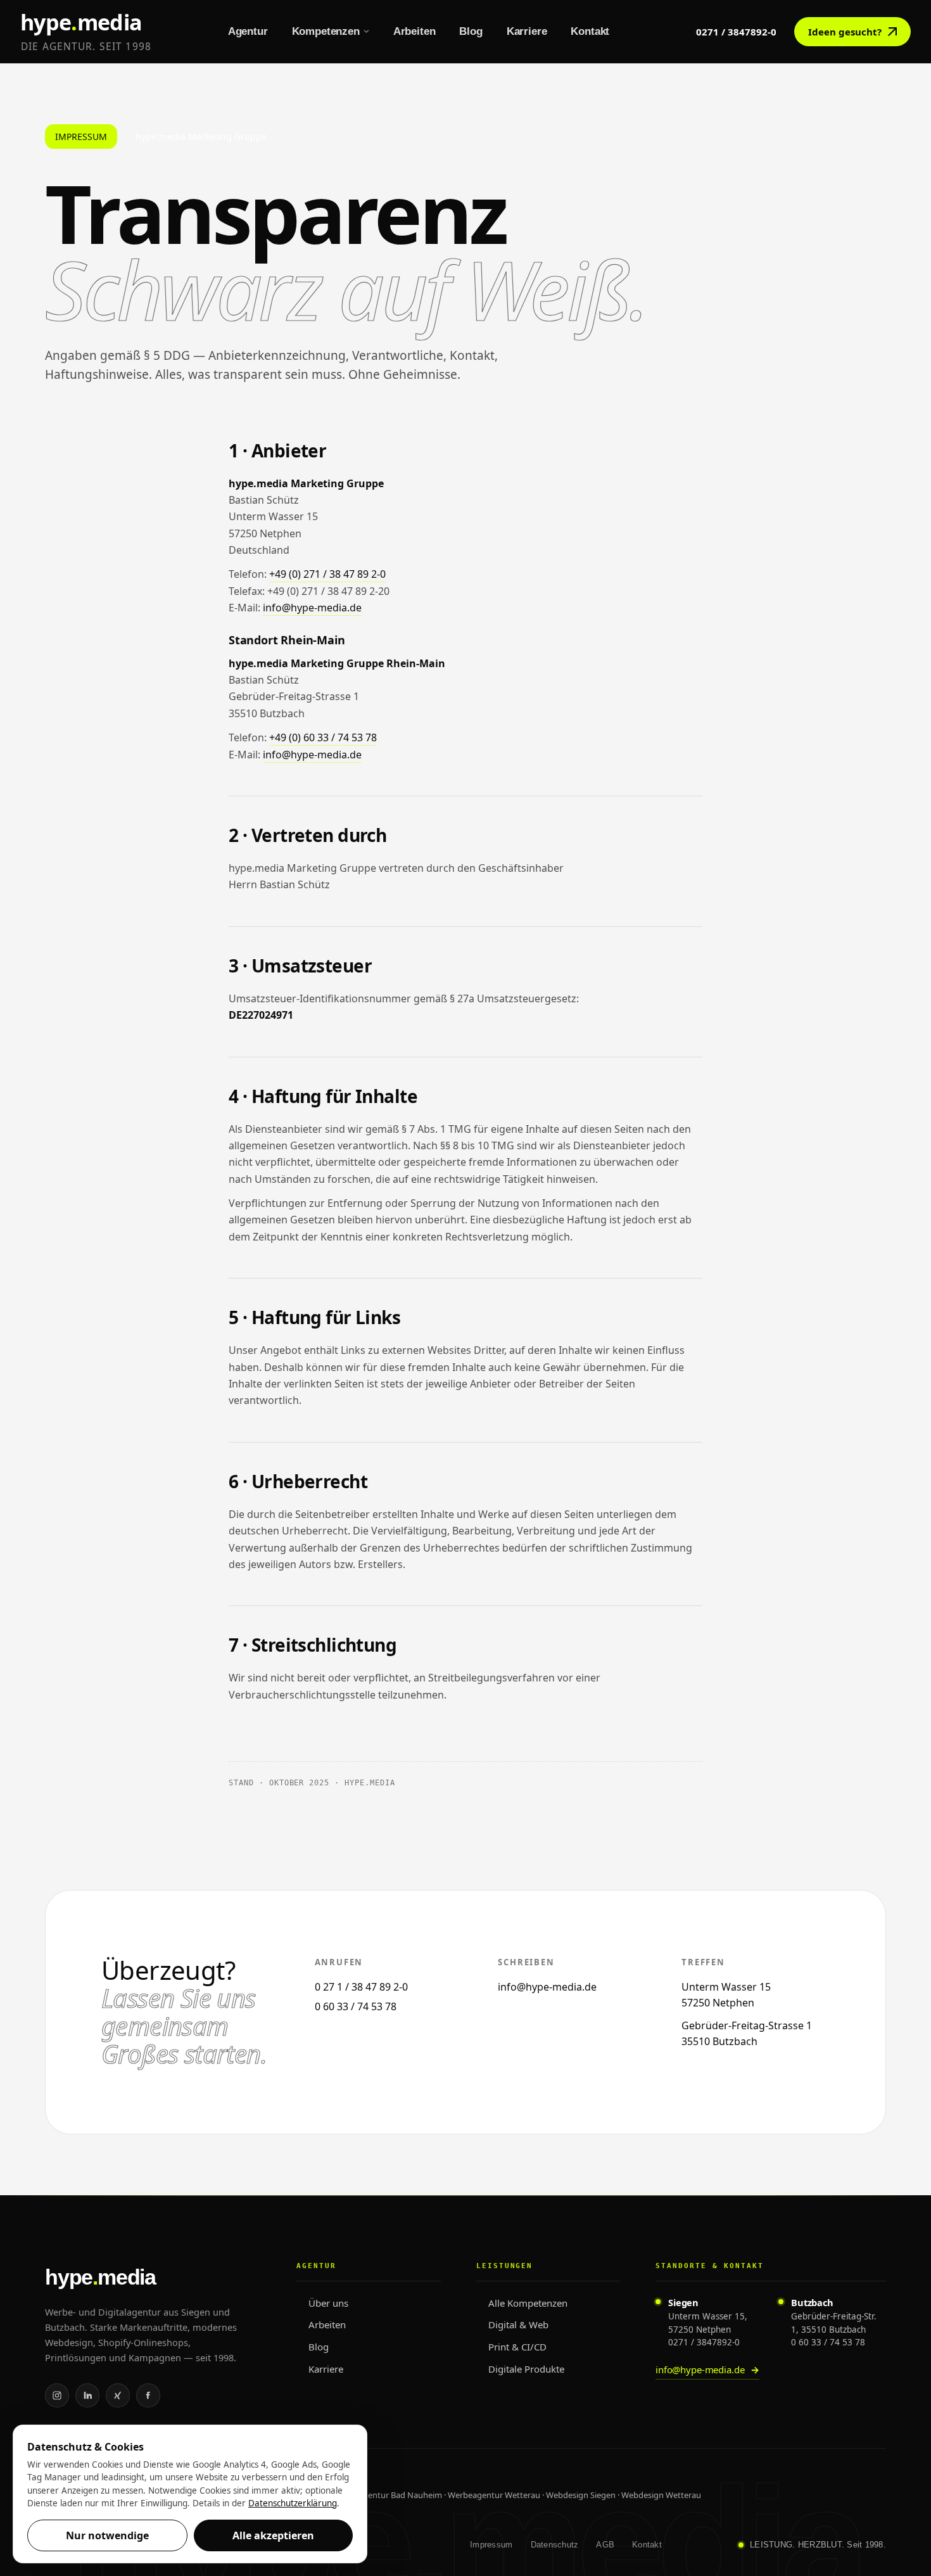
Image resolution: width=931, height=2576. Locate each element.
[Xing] (118, 2395)
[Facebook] (148, 2395)
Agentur (248, 31)
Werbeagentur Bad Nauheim (388, 2495)
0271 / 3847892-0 (736, 32)
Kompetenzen (326, 31)
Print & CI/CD (517, 2347)
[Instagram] (57, 2395)
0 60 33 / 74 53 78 (356, 2006)
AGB (605, 2545)
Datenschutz (555, 2545)
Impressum (491, 2545)
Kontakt (590, 31)
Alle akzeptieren (273, 2535)
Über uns (328, 2303)
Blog (471, 31)
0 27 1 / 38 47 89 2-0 (361, 1987)
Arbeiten (415, 31)
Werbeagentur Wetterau (494, 2495)
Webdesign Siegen (581, 2495)
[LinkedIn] (87, 2395)
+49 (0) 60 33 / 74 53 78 (323, 737)
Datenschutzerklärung (293, 2503)
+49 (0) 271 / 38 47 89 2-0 (327, 574)
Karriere (527, 31)
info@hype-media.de (312, 608)
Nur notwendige (107, 2535)
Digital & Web (518, 2324)
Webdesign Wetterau (661, 2495)
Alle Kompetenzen (528, 2303)
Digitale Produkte (526, 2369)
